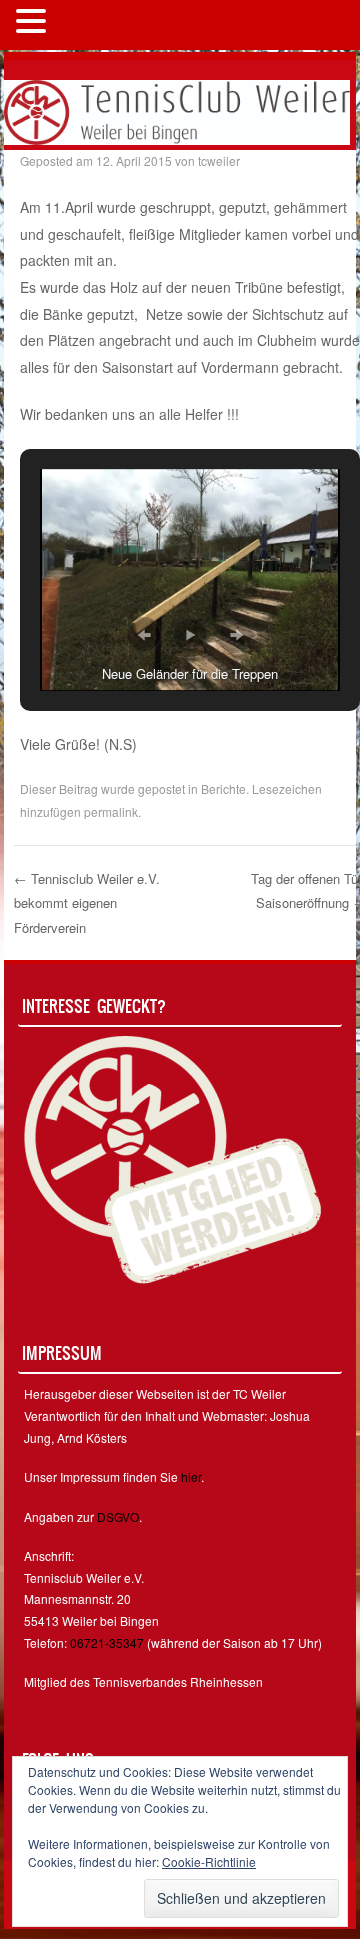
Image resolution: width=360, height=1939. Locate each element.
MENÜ (84, 25)
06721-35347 (107, 1642)
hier (191, 1476)
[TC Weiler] (177, 110)
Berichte (223, 788)
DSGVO (118, 1516)
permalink (111, 811)
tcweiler (219, 160)
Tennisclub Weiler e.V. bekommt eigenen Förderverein (87, 903)
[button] (144, 635)
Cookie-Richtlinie (209, 1861)
